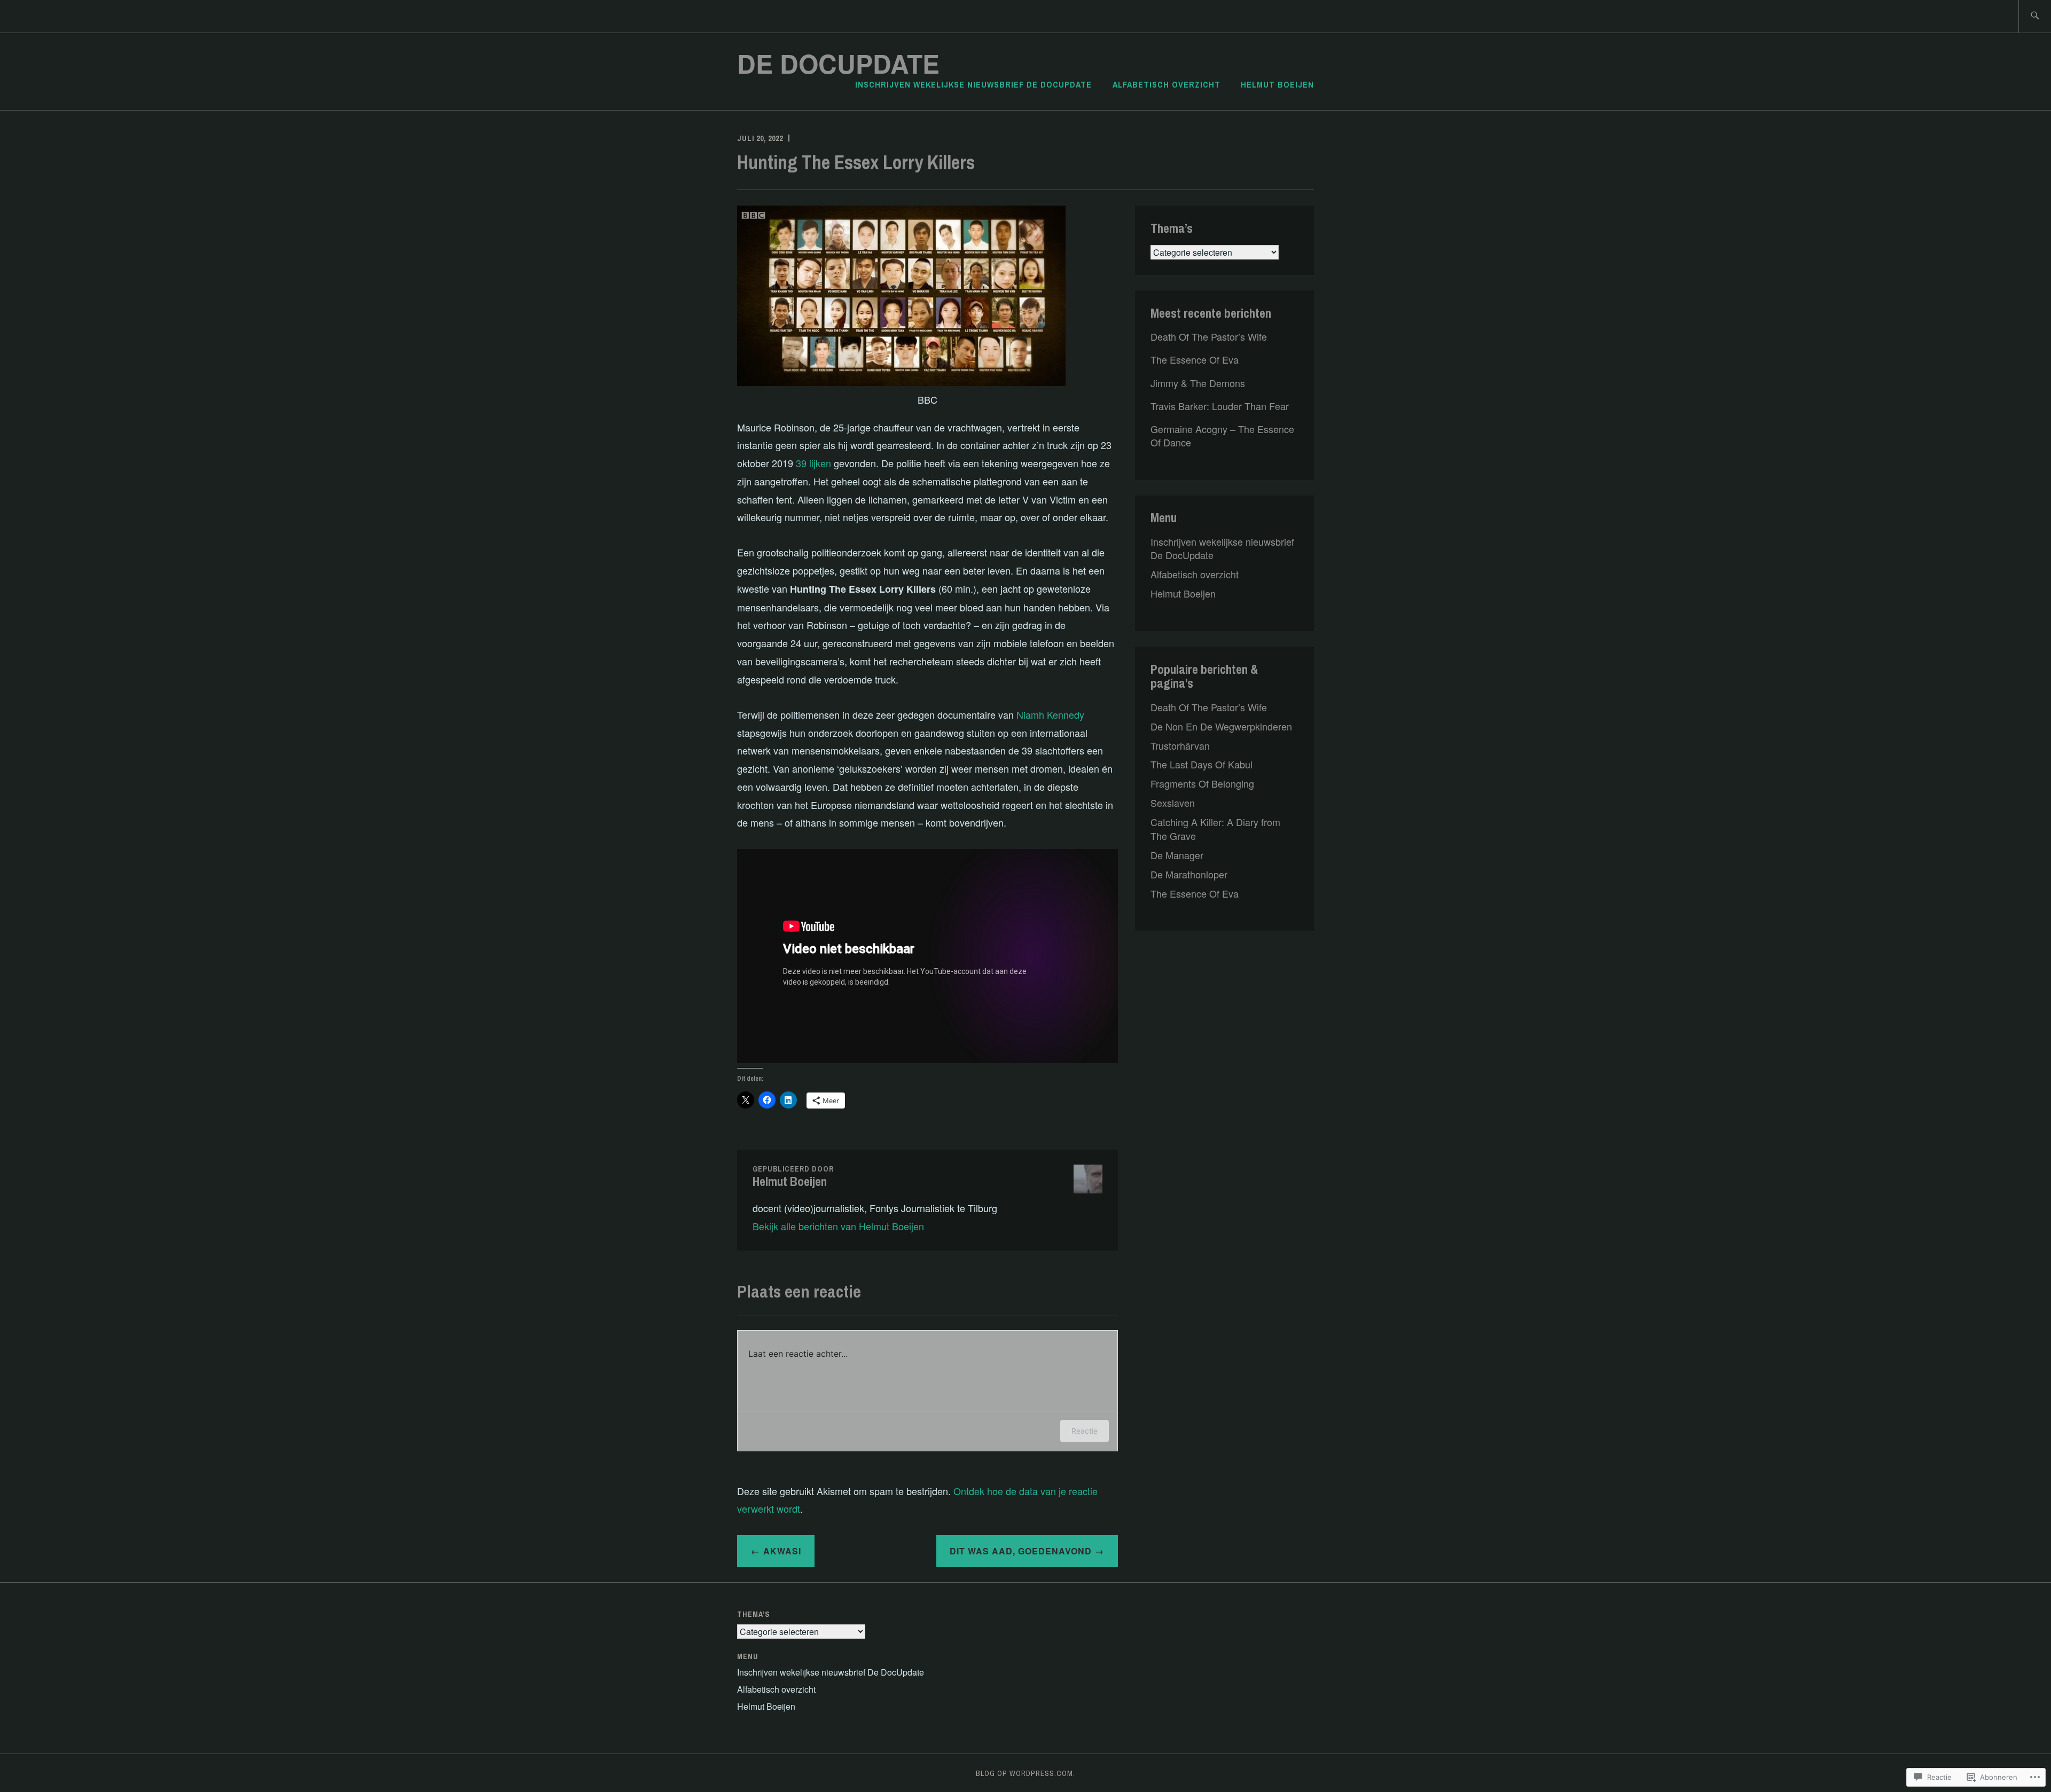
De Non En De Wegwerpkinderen (1221, 726)
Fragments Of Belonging (1202, 783)
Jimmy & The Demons (1198, 383)
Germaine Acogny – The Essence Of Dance (1222, 435)
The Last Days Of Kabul (1201, 764)
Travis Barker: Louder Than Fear (1220, 406)
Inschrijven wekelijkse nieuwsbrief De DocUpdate (973, 84)
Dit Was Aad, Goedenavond (1021, 1551)
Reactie (1085, 1431)
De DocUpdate (838, 63)
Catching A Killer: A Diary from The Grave (1215, 828)
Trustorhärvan (1180, 745)
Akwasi (782, 1551)
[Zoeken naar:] (2035, 16)
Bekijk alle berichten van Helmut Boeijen (838, 1226)
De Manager (1177, 855)
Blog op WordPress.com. (1025, 1773)
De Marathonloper (1189, 874)
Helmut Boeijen (1277, 84)
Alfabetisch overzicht (1167, 84)
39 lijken (813, 463)
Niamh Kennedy (1050, 714)
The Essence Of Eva (1195, 359)
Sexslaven (1173, 803)
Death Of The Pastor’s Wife (1209, 336)
